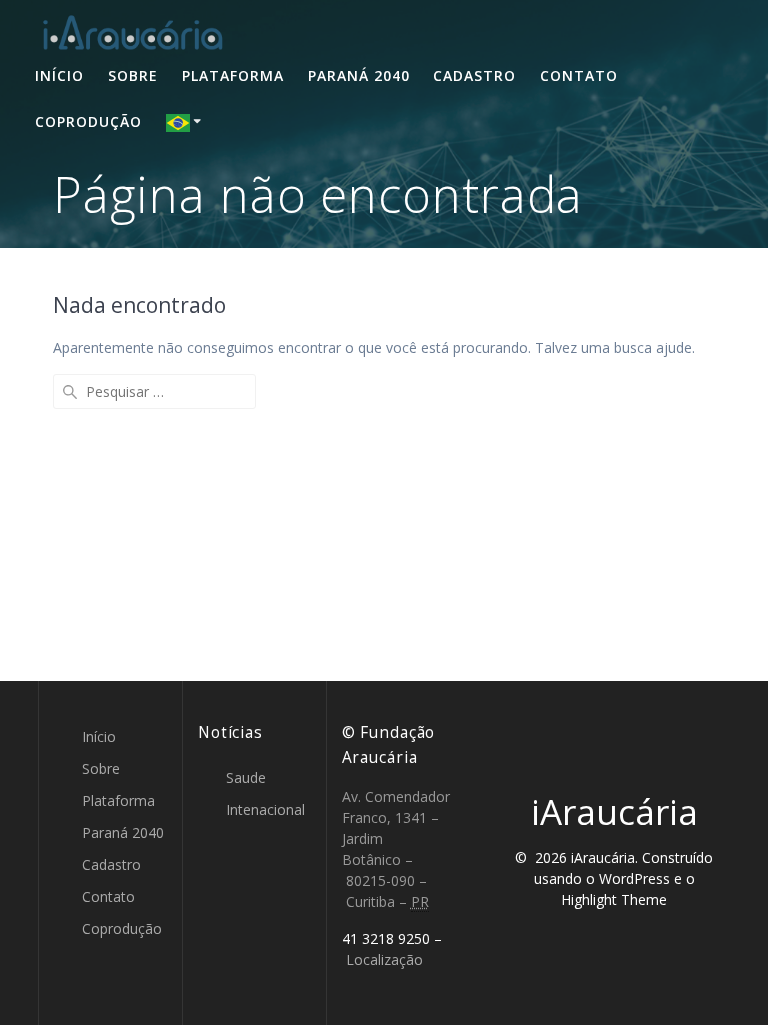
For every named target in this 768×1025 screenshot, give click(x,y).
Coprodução (88, 121)
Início (59, 75)
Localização (384, 959)
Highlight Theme (614, 899)
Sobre (133, 75)
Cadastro (474, 75)
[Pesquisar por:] (154, 391)
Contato (579, 75)
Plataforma (233, 75)
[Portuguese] (187, 122)
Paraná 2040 (359, 75)
